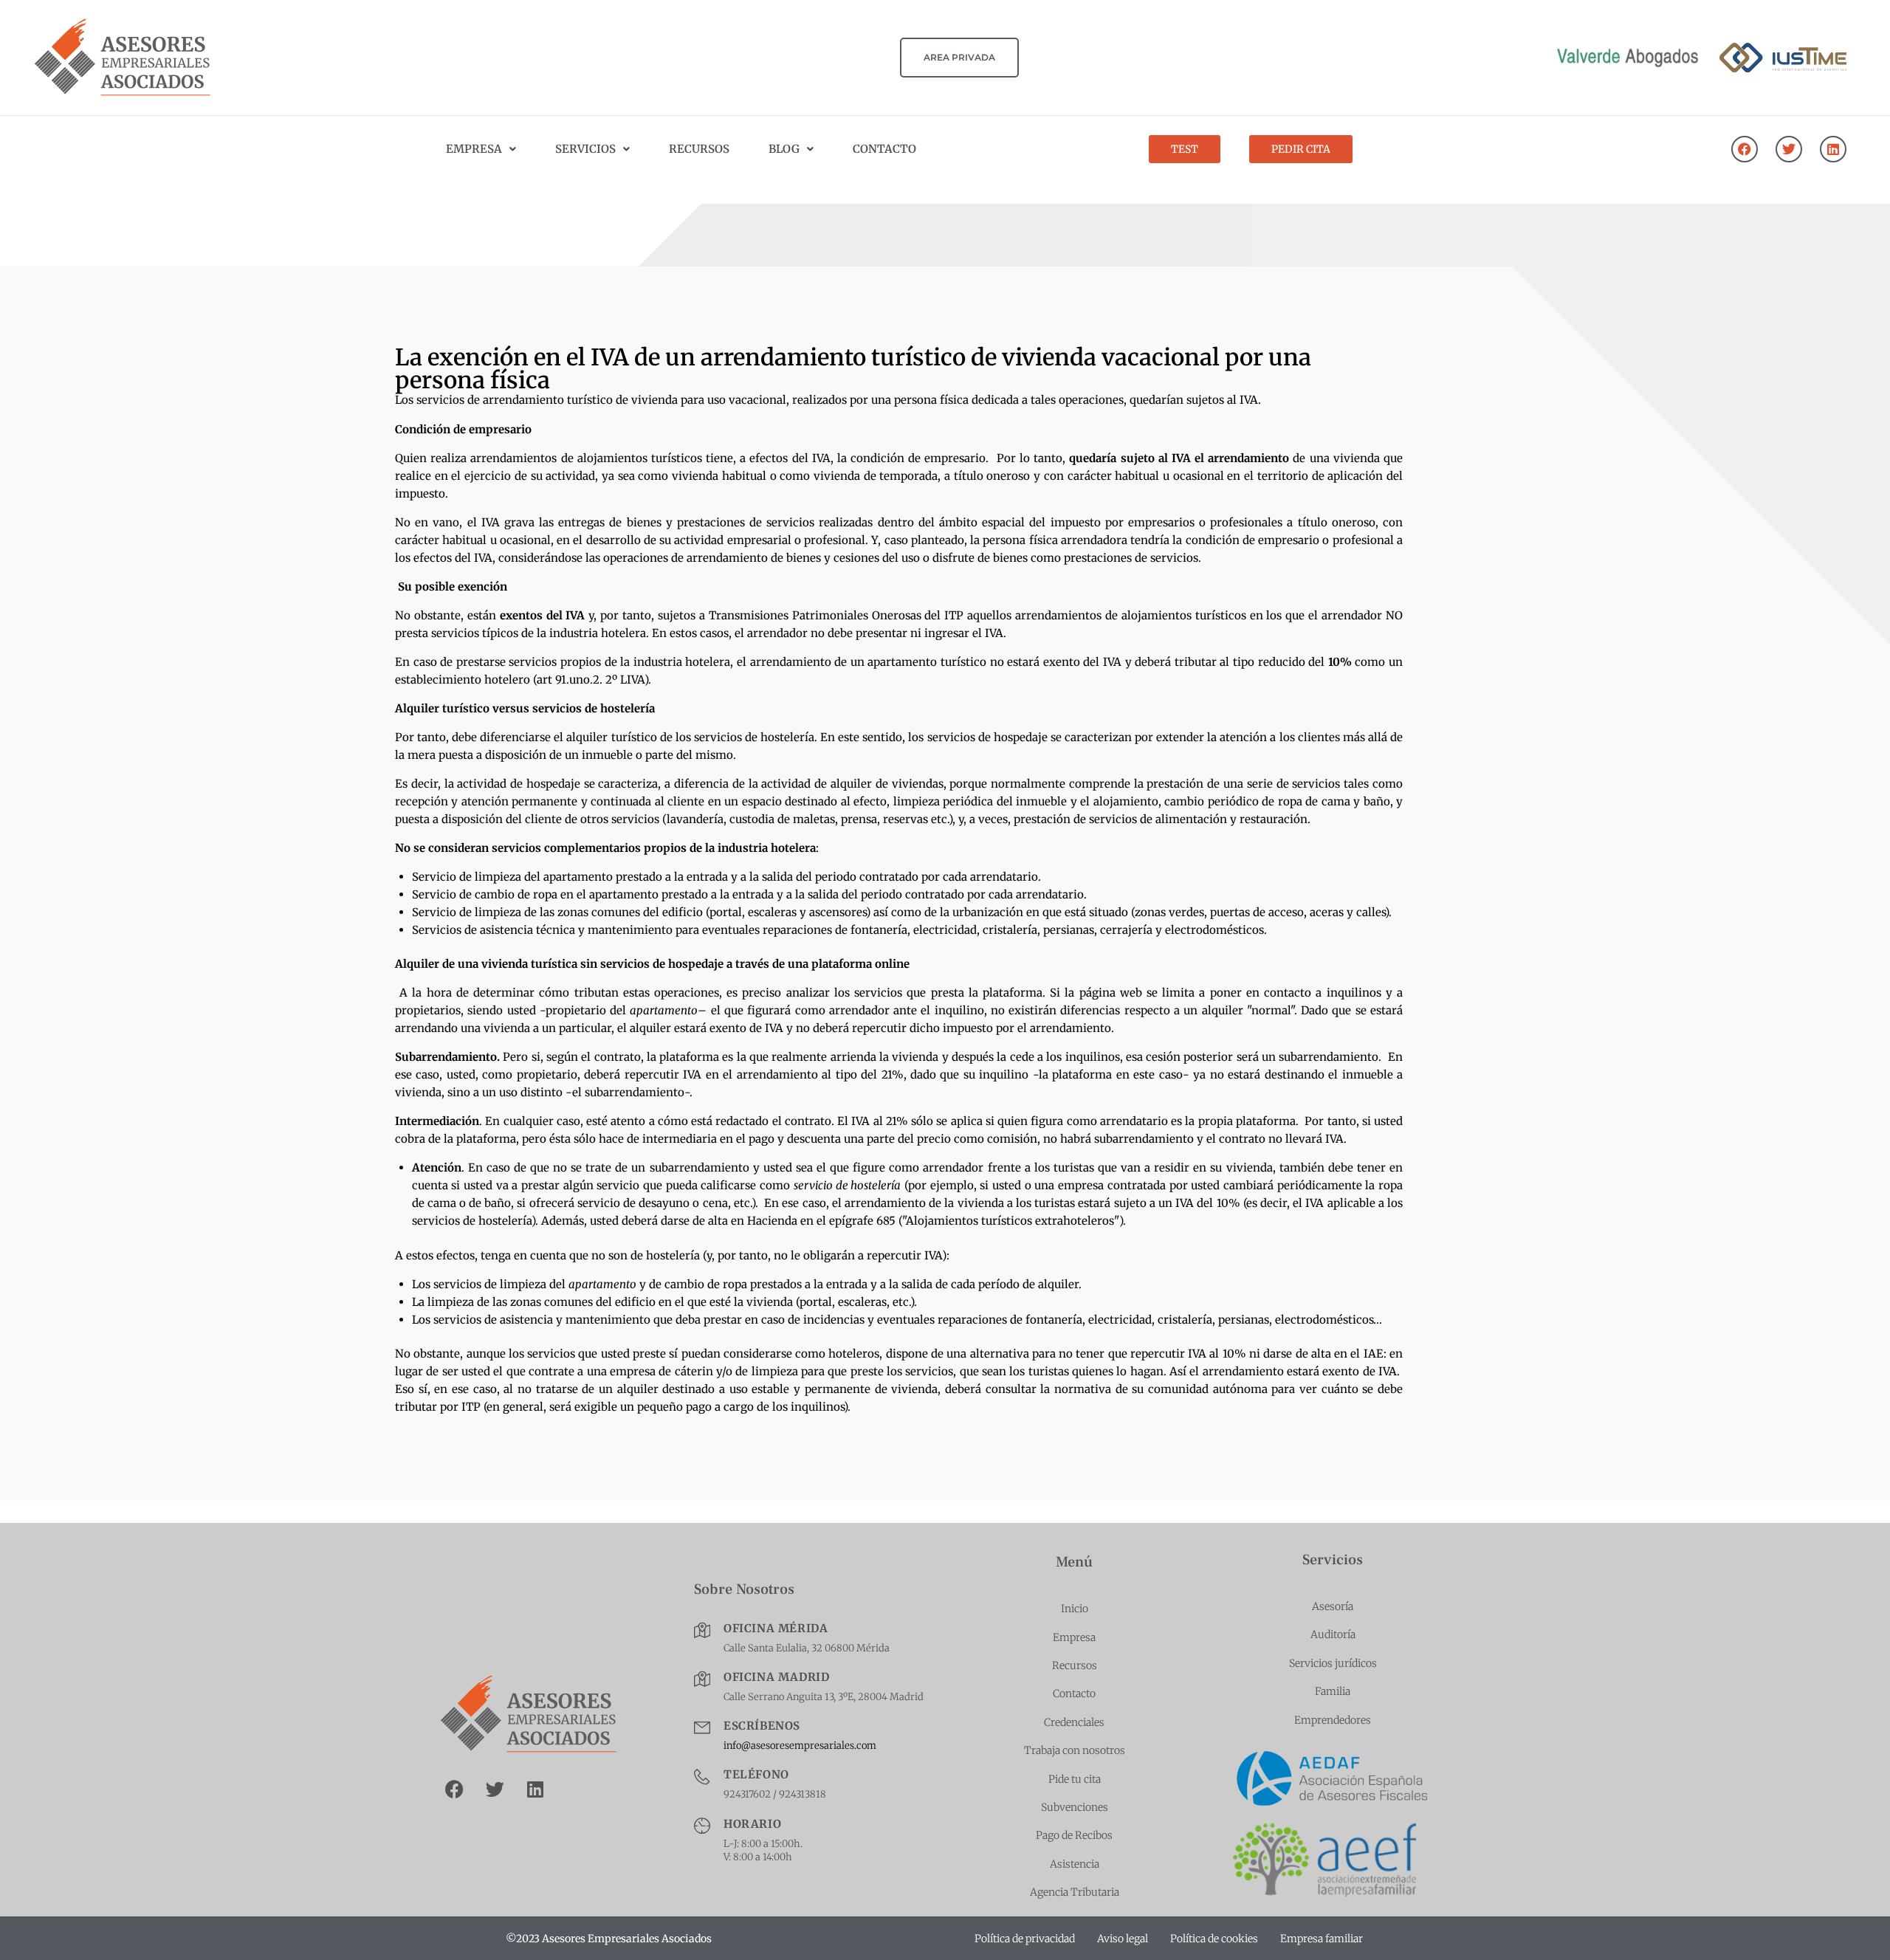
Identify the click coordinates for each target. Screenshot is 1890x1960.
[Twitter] (1789, 149)
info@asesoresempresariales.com (800, 1746)
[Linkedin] (1833, 149)
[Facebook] (1745, 149)
